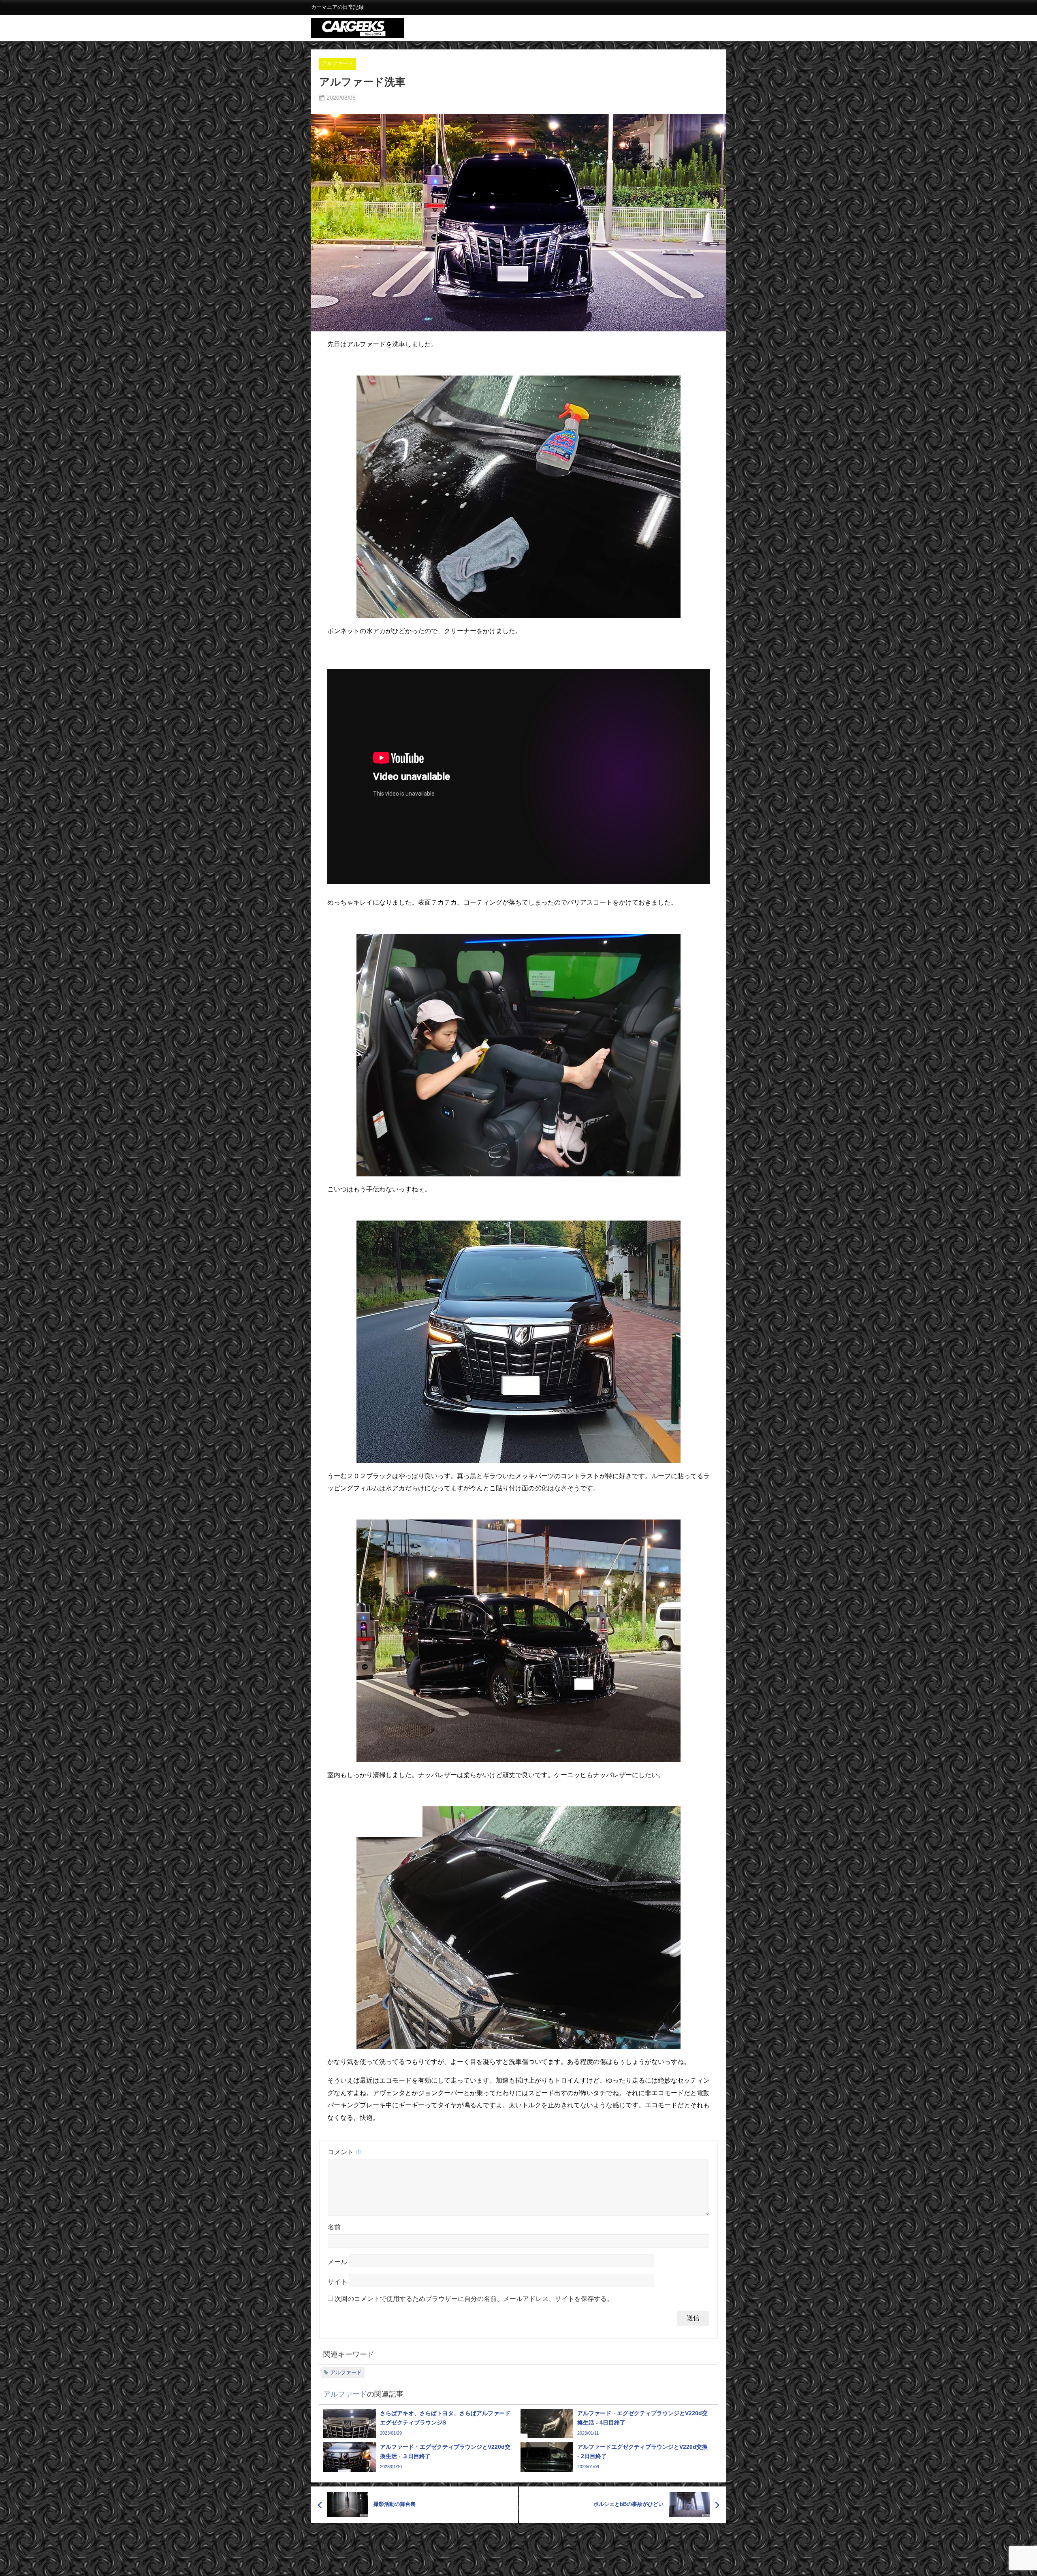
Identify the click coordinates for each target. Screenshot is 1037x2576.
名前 (334, 2227)
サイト (337, 2282)
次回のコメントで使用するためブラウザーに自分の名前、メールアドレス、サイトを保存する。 (474, 2299)
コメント (345, 2152)
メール (337, 2262)
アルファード (337, 63)
